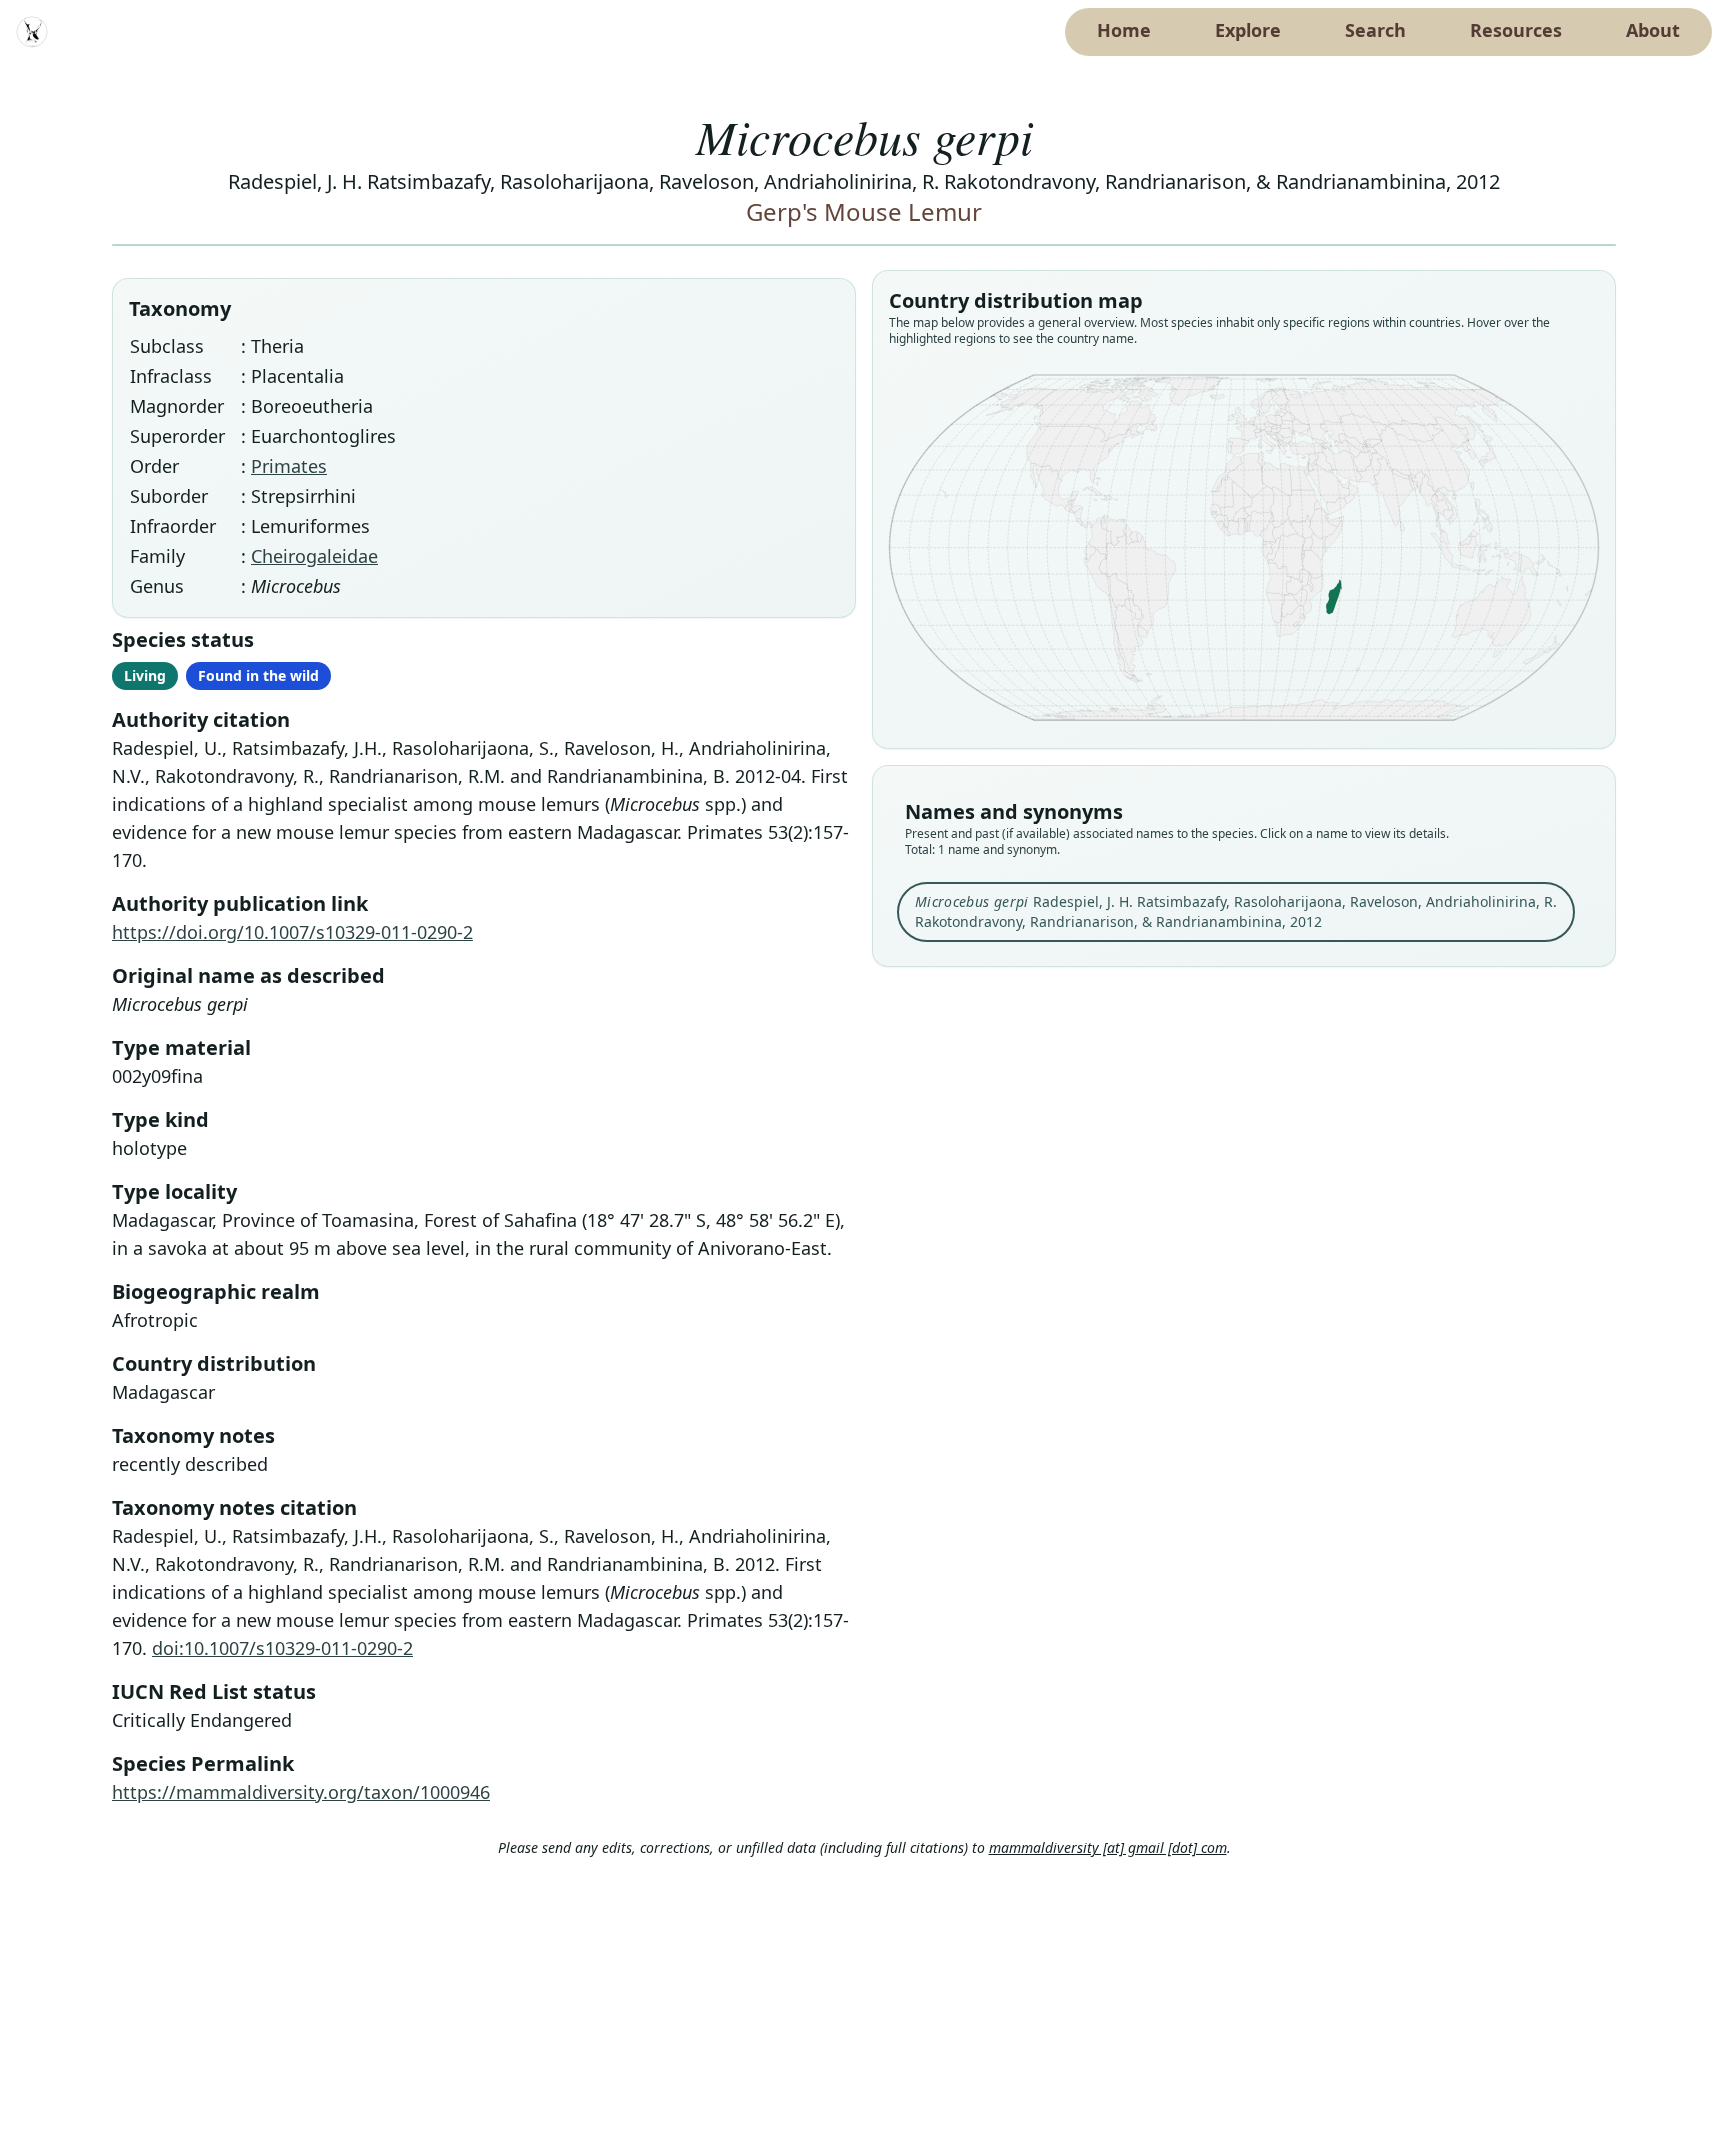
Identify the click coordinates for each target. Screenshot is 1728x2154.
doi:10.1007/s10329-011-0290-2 (282, 1648)
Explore (1248, 30)
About (1653, 30)
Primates (289, 466)
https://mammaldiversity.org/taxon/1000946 (301, 1792)
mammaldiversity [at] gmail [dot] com (1108, 1847)
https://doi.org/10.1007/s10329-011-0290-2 (292, 932)
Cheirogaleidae (314, 556)
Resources (1516, 30)
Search (1375, 30)
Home (1124, 30)
